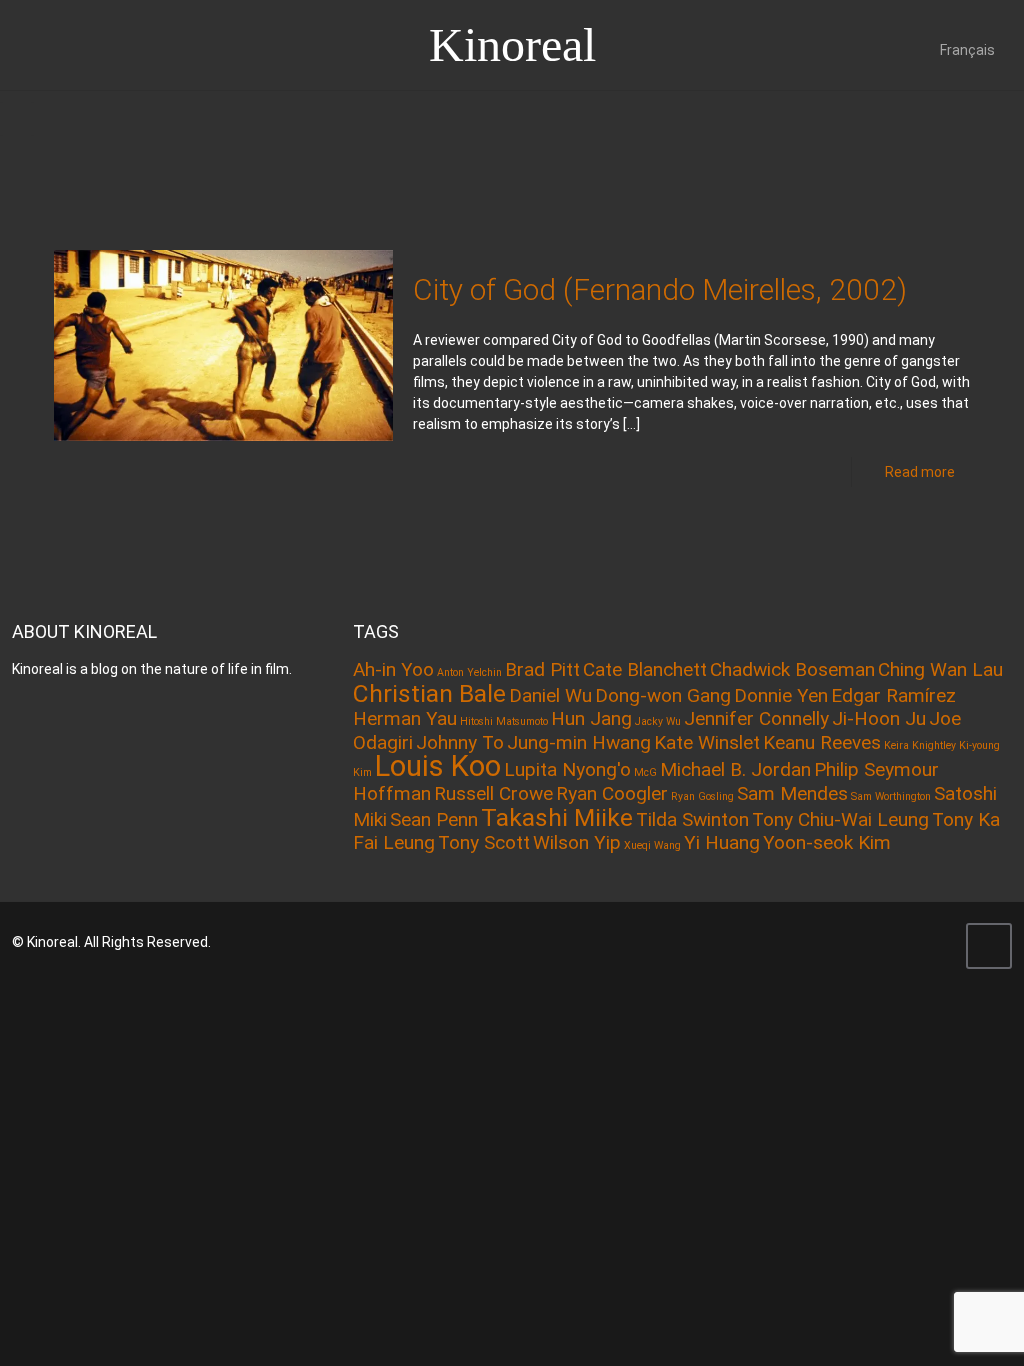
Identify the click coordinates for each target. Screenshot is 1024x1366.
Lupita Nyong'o (567, 769)
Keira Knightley (920, 745)
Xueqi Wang (652, 845)
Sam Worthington (891, 796)
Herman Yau (405, 718)
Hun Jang (591, 718)
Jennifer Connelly (756, 718)
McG (645, 772)
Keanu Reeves (822, 742)
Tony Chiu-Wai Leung (840, 819)
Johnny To (460, 742)
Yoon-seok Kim (827, 842)
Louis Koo (438, 766)
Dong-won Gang (663, 695)
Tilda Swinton (692, 819)
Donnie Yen (781, 695)
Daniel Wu (550, 695)
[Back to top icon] (989, 946)
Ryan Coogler (612, 793)
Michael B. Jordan (735, 769)
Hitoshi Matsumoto (504, 721)
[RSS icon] (935, 942)
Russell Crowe (493, 793)
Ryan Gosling (702, 796)
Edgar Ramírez (893, 695)
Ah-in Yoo (393, 669)
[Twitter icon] (908, 942)
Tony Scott (484, 842)
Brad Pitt (542, 669)
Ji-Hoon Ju (879, 718)
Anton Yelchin (469, 672)
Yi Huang (722, 842)
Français (967, 50)
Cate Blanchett (645, 669)
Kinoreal (512, 44)
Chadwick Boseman (792, 669)
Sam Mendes (792, 793)
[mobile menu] (17, 119)
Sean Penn (434, 819)
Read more (920, 472)
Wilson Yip (577, 842)
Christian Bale (429, 693)
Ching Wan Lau (940, 669)
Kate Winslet (707, 742)
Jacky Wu (658, 721)
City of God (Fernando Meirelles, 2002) (660, 289)
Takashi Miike (557, 817)
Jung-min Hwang (579, 742)
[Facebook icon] (881, 942)
